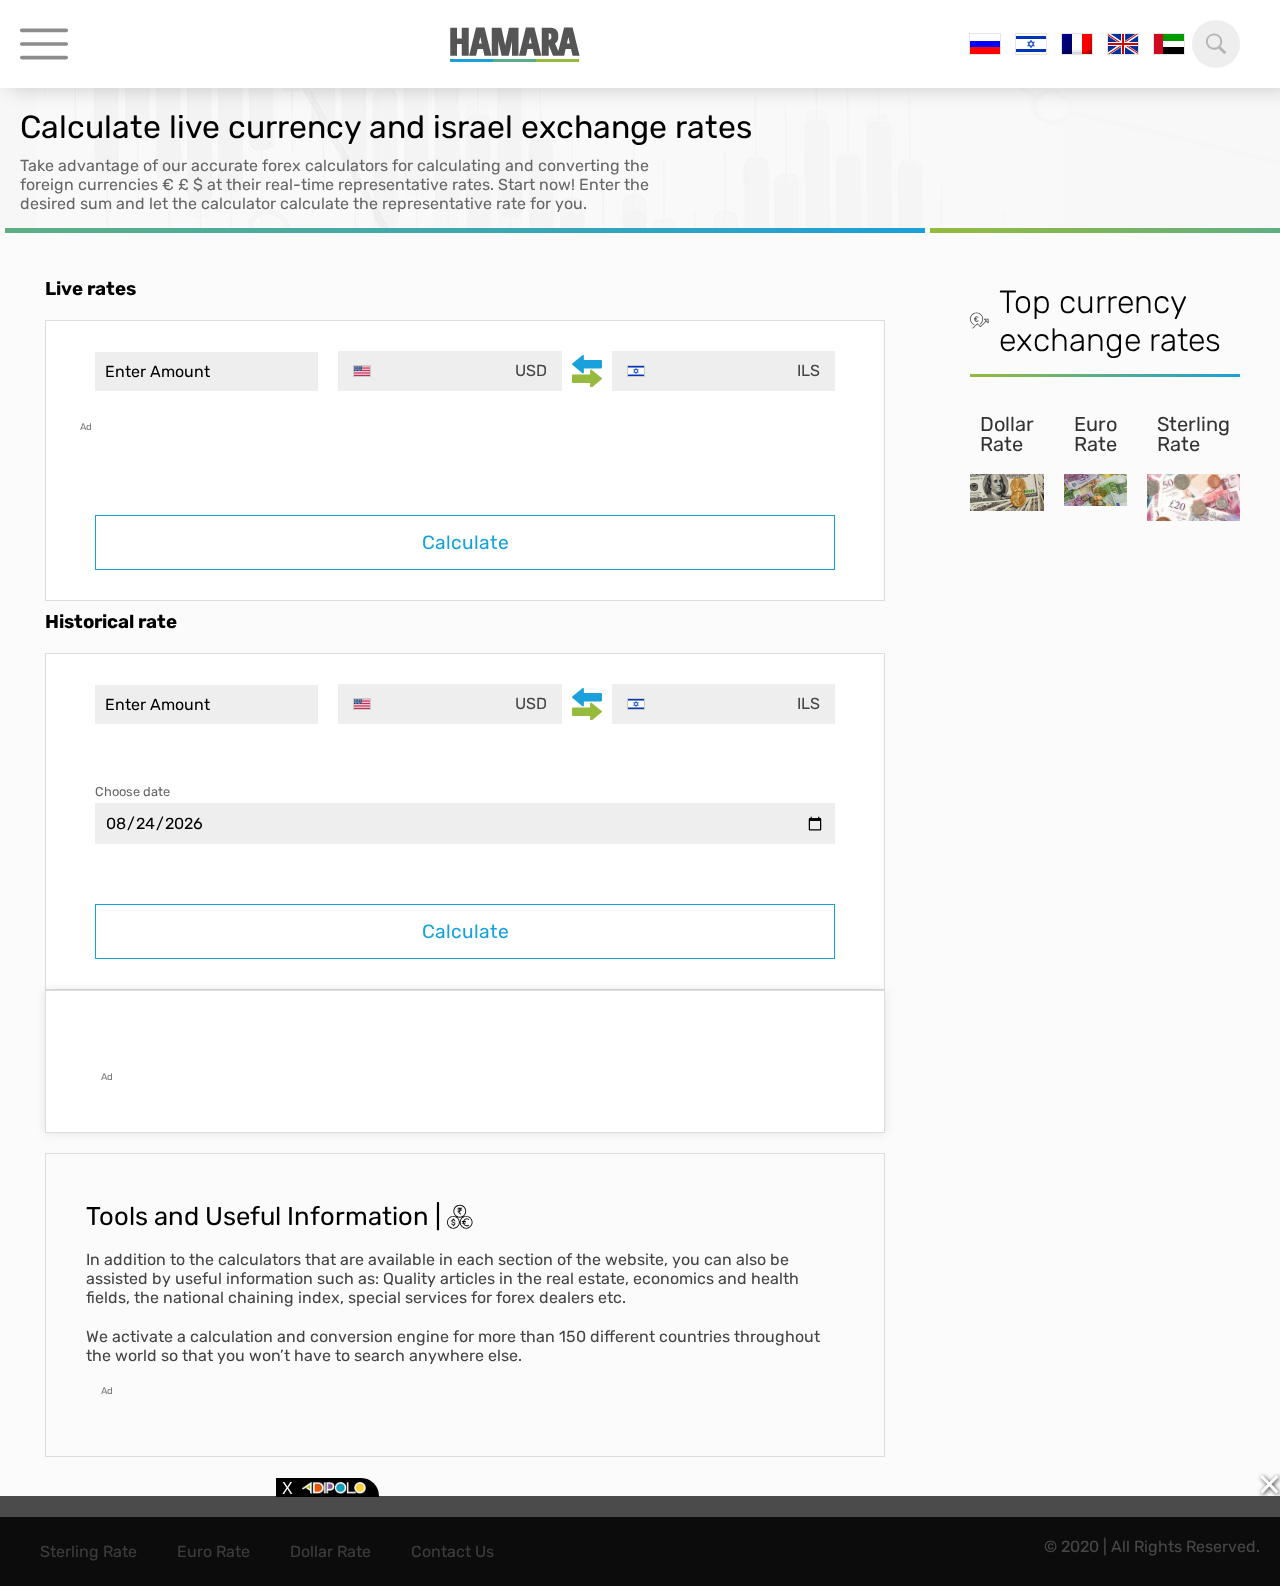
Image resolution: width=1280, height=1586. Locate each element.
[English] (1123, 44)
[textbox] (449, 371)
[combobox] (449, 371)
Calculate (465, 542)
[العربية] (1169, 44)
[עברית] (1031, 44)
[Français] (1077, 44)
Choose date (132, 791)
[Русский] (985, 44)
